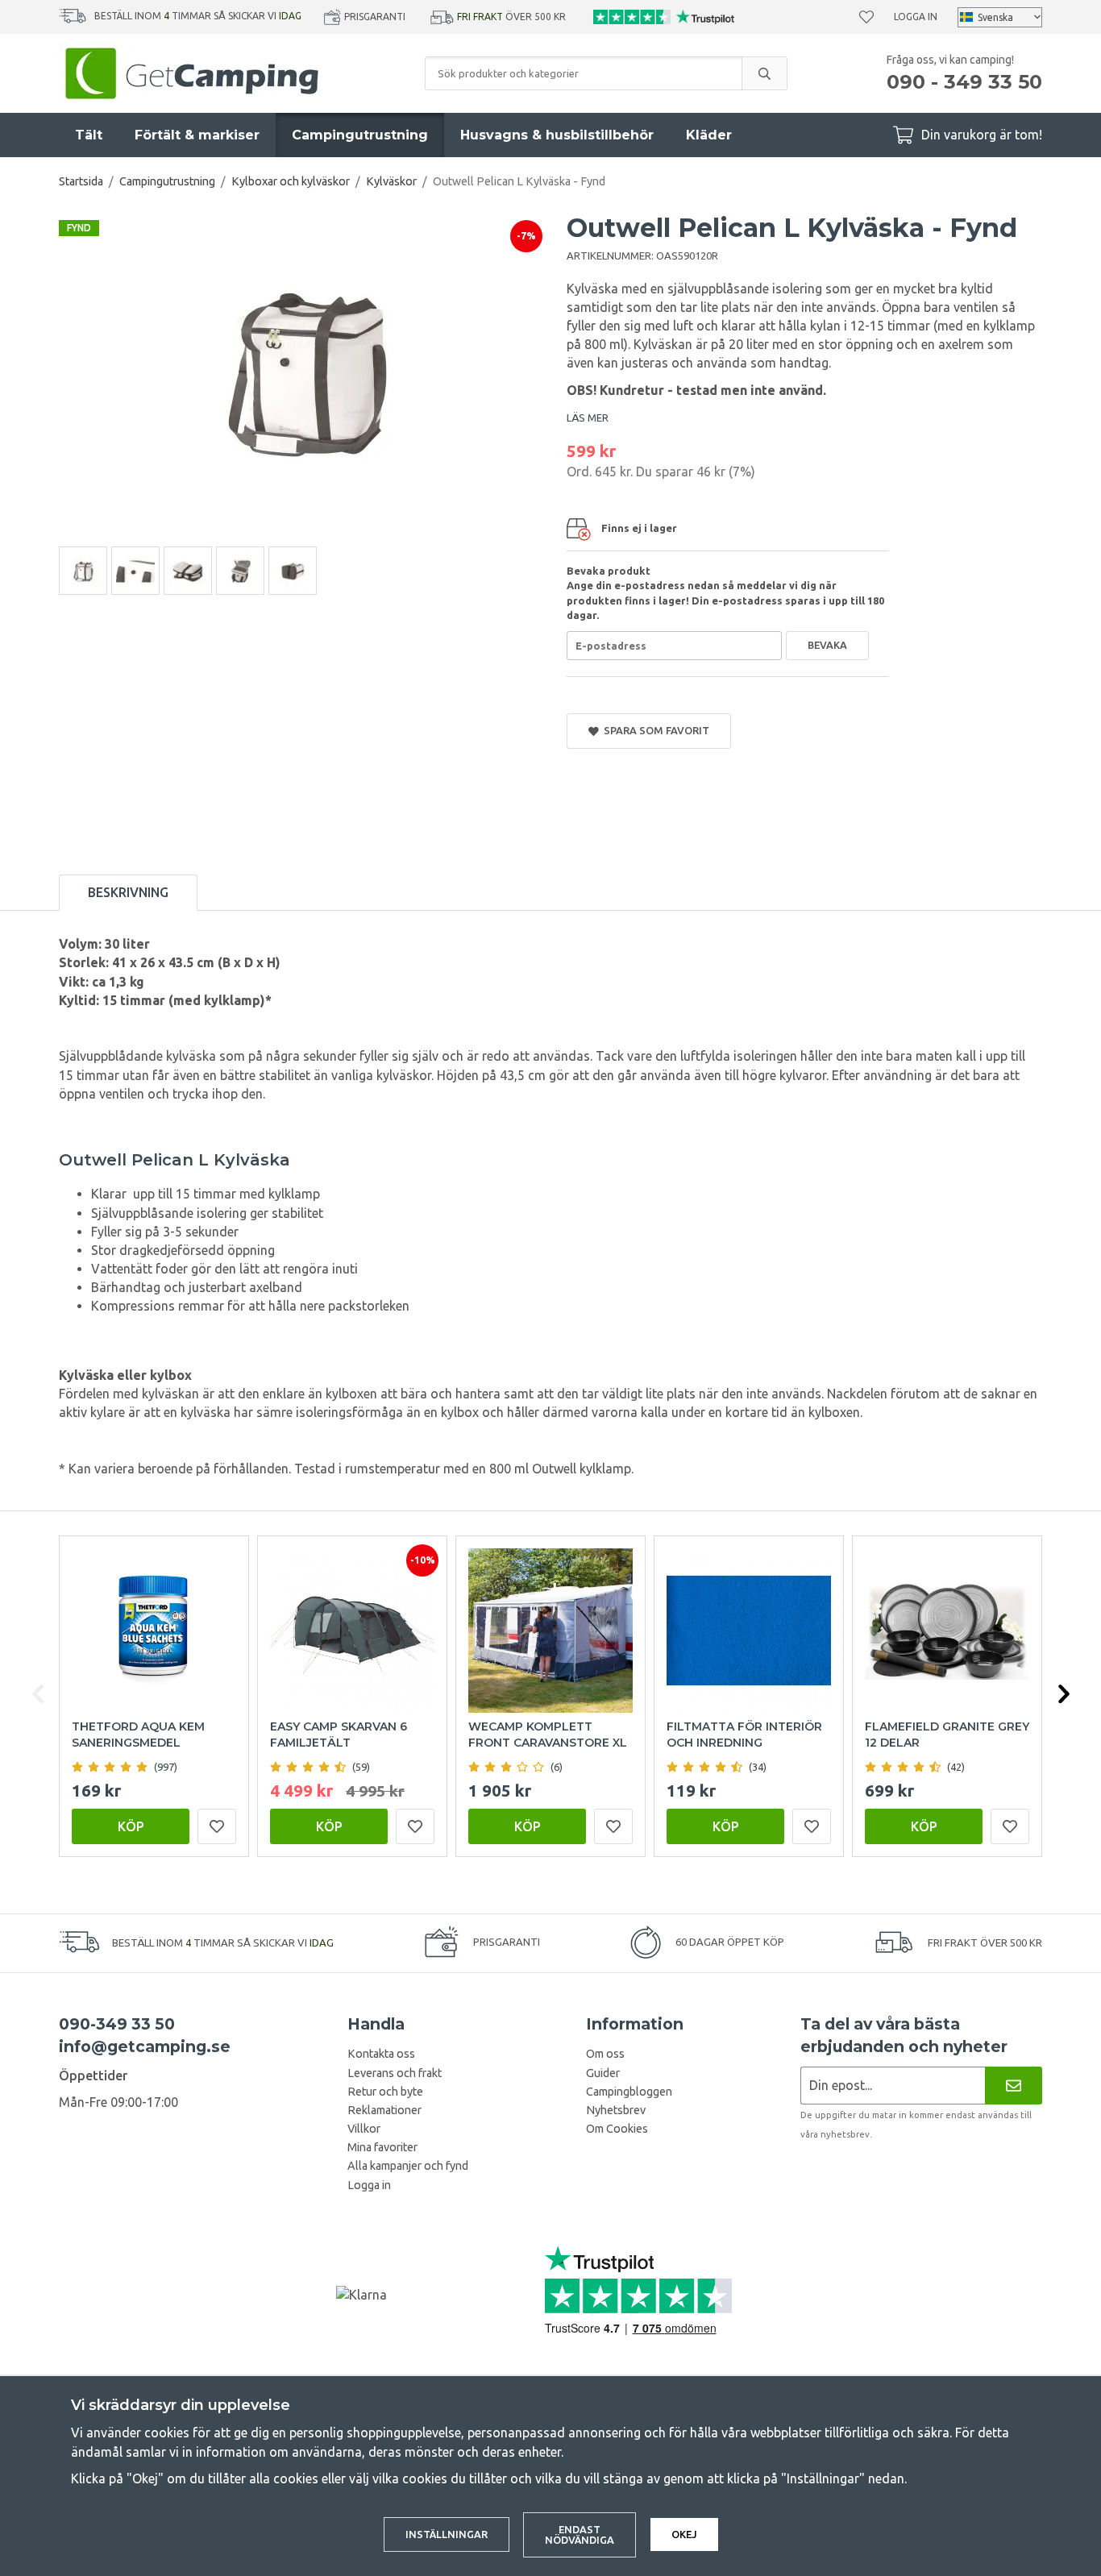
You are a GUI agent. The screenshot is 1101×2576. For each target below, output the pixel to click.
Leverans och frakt (395, 2073)
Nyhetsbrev (616, 2110)
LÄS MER (588, 418)
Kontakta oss (381, 2054)
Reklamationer (384, 2110)
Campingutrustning (360, 135)
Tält (89, 135)
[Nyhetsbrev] (1014, 2086)
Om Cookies (617, 2129)
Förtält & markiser (197, 135)
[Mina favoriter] (866, 17)
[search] (764, 73)
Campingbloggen (629, 2092)
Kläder (709, 135)
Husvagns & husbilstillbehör (557, 135)
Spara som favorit (654, 730)
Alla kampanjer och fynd (408, 2166)
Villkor (364, 2129)
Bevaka (827, 645)
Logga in (916, 17)
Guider (603, 2073)
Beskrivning (128, 892)
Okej (684, 2534)
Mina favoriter (382, 2147)
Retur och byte (385, 2092)
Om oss (605, 2054)
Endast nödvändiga (580, 2534)
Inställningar (447, 2534)
